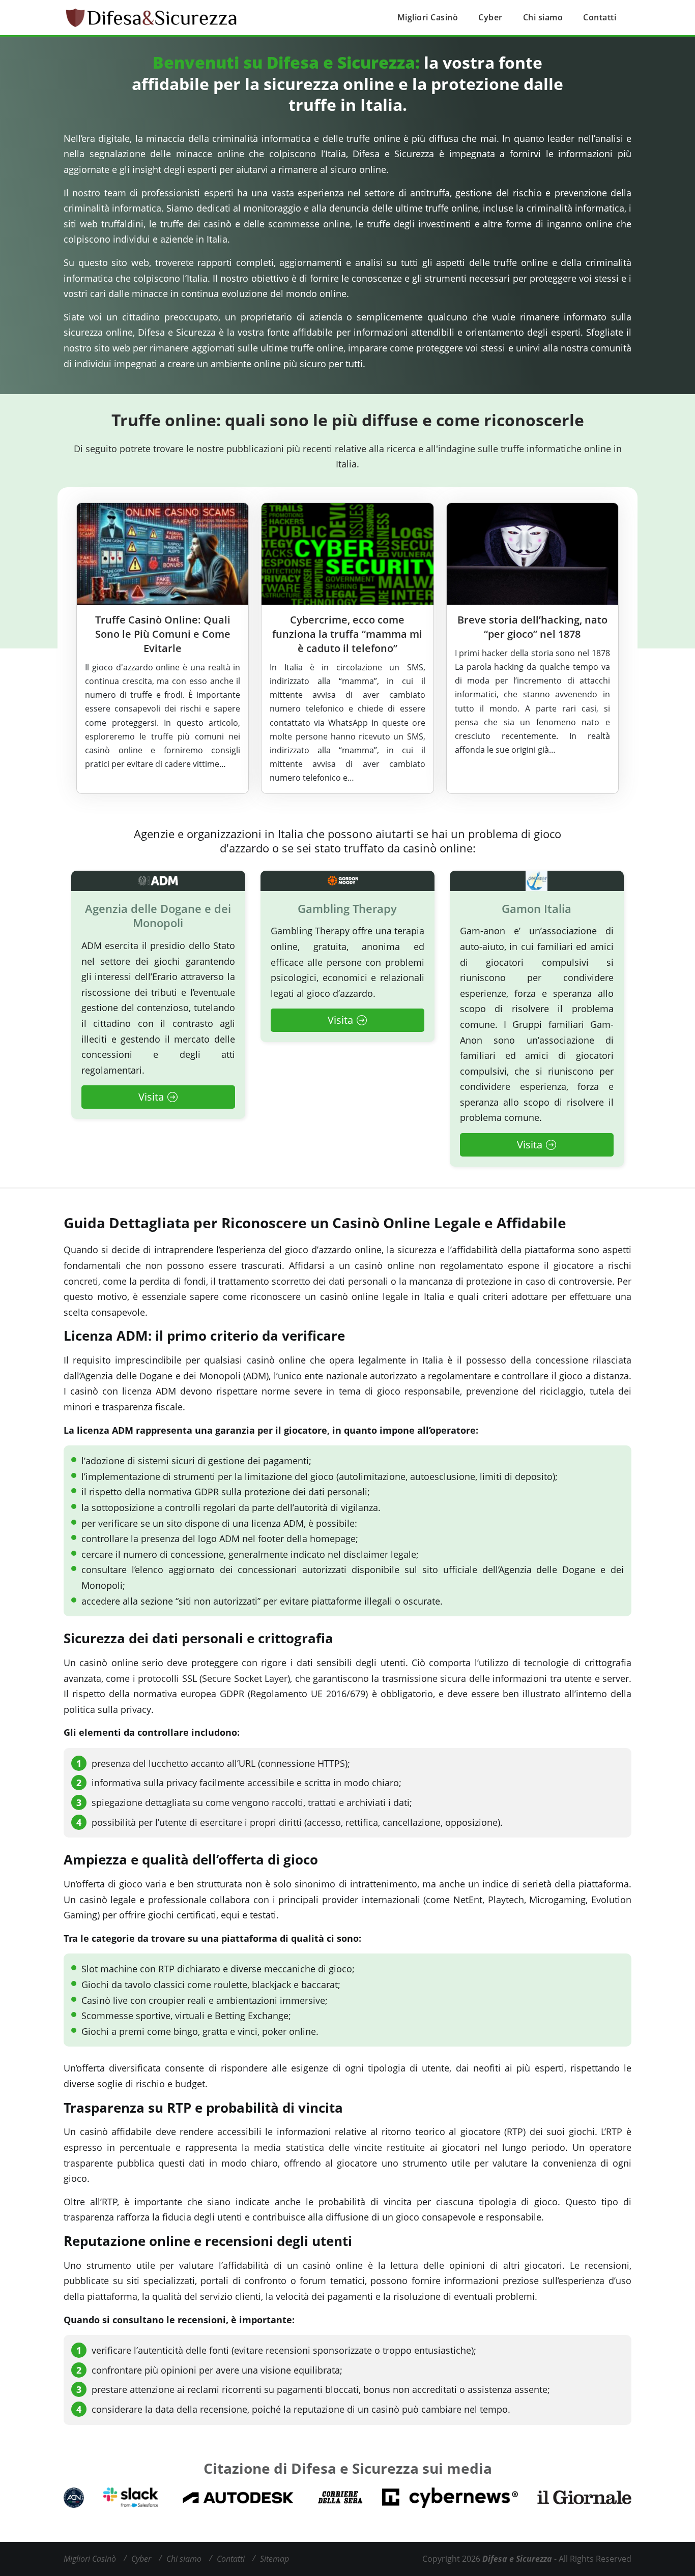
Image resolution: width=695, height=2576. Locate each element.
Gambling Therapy (347, 909)
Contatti (600, 17)
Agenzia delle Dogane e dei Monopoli (158, 916)
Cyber (490, 17)
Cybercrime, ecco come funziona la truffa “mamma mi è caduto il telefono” (347, 634)
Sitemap (274, 2559)
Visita (151, 1097)
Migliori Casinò (428, 17)
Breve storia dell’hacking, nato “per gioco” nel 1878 (532, 627)
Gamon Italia (537, 909)
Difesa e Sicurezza (517, 2559)
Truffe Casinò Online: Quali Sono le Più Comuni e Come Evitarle (163, 634)
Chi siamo (543, 17)
